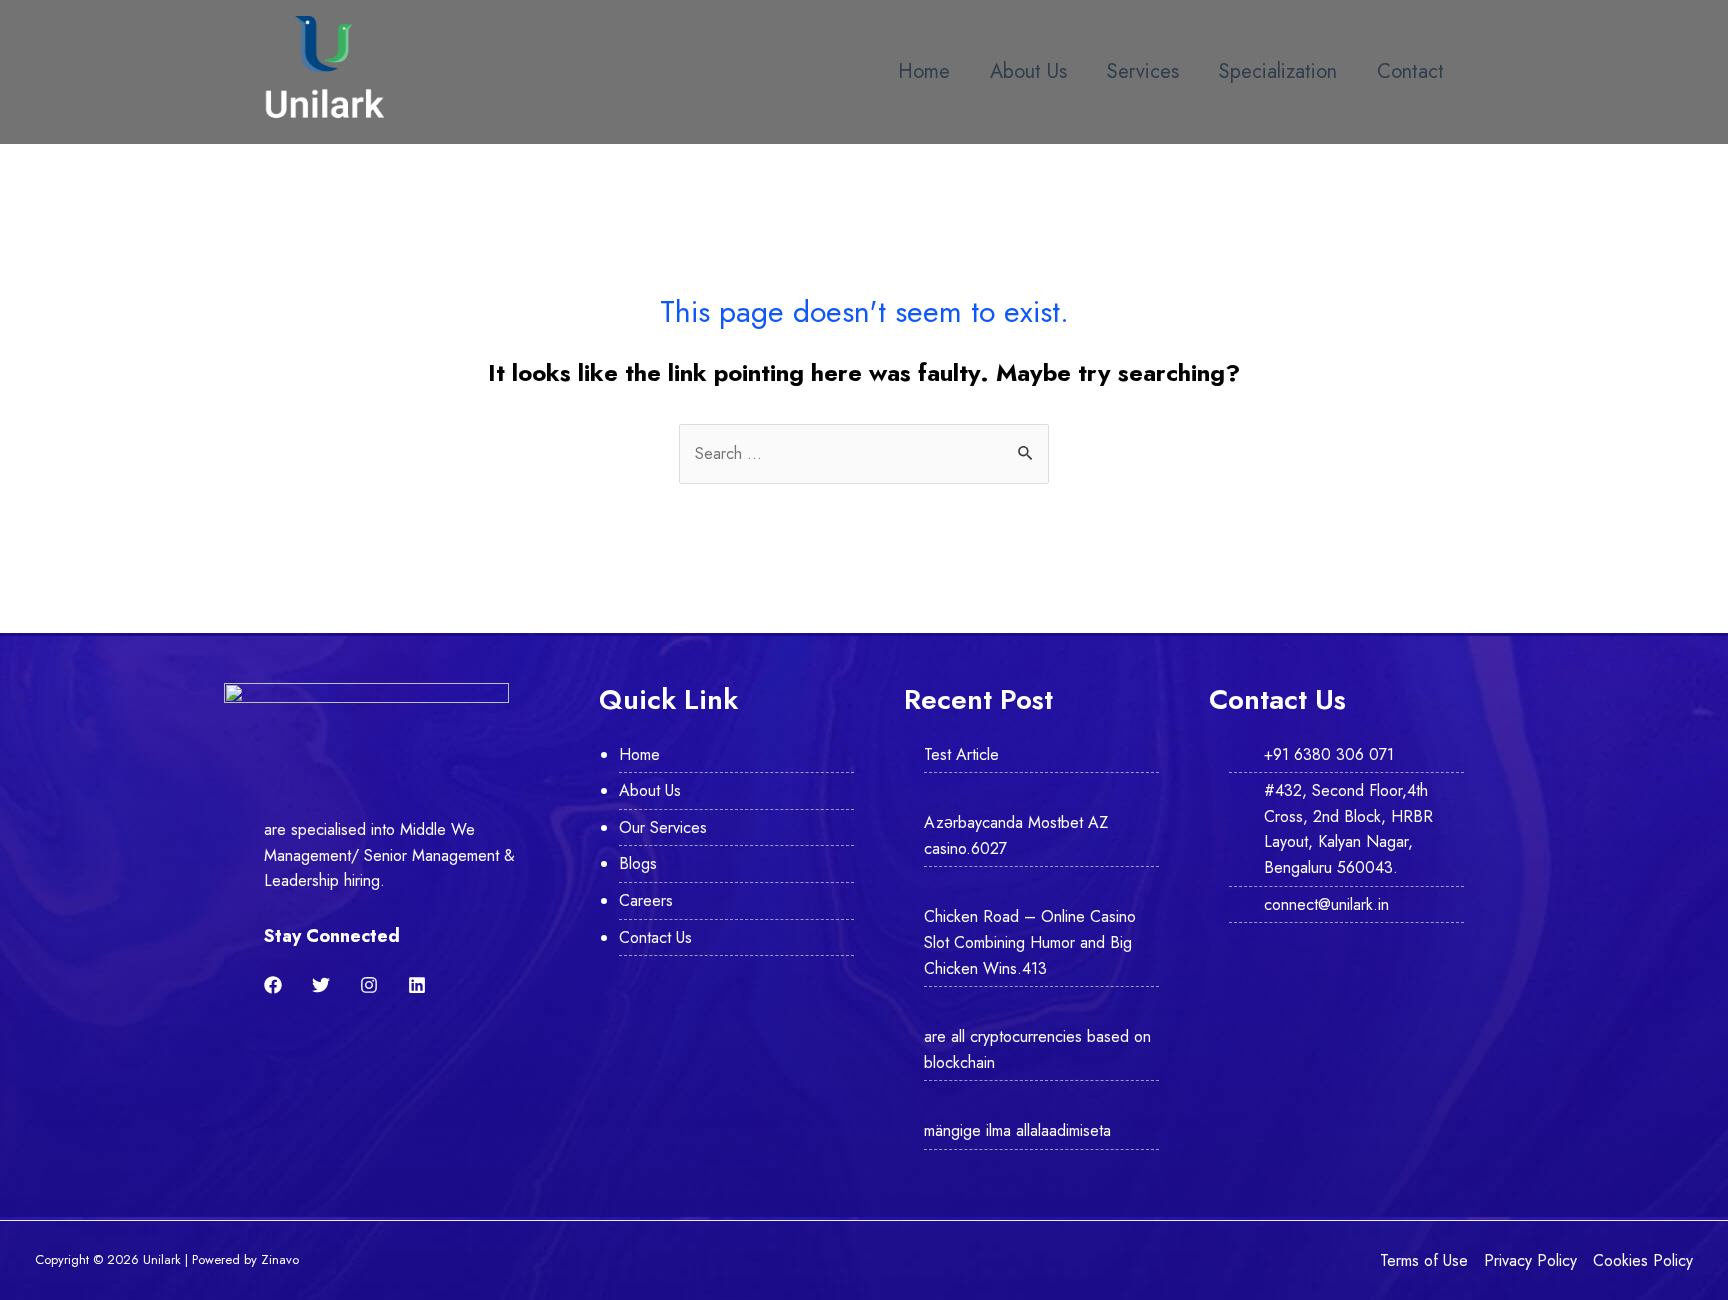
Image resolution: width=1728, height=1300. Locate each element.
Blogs (638, 863)
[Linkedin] (417, 985)
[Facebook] (273, 985)
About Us (1028, 71)
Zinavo (280, 1259)
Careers (646, 900)
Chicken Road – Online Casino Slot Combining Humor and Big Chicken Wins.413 (1030, 942)
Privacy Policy (1530, 1260)
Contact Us (655, 937)
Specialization (1278, 71)
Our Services (663, 827)
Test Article (961, 754)
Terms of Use (1424, 1260)
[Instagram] (369, 985)
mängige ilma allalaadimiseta (1017, 1130)
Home (924, 71)
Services (1143, 71)
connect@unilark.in (1326, 904)
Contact (1410, 71)
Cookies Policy (1643, 1260)
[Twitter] (321, 985)
